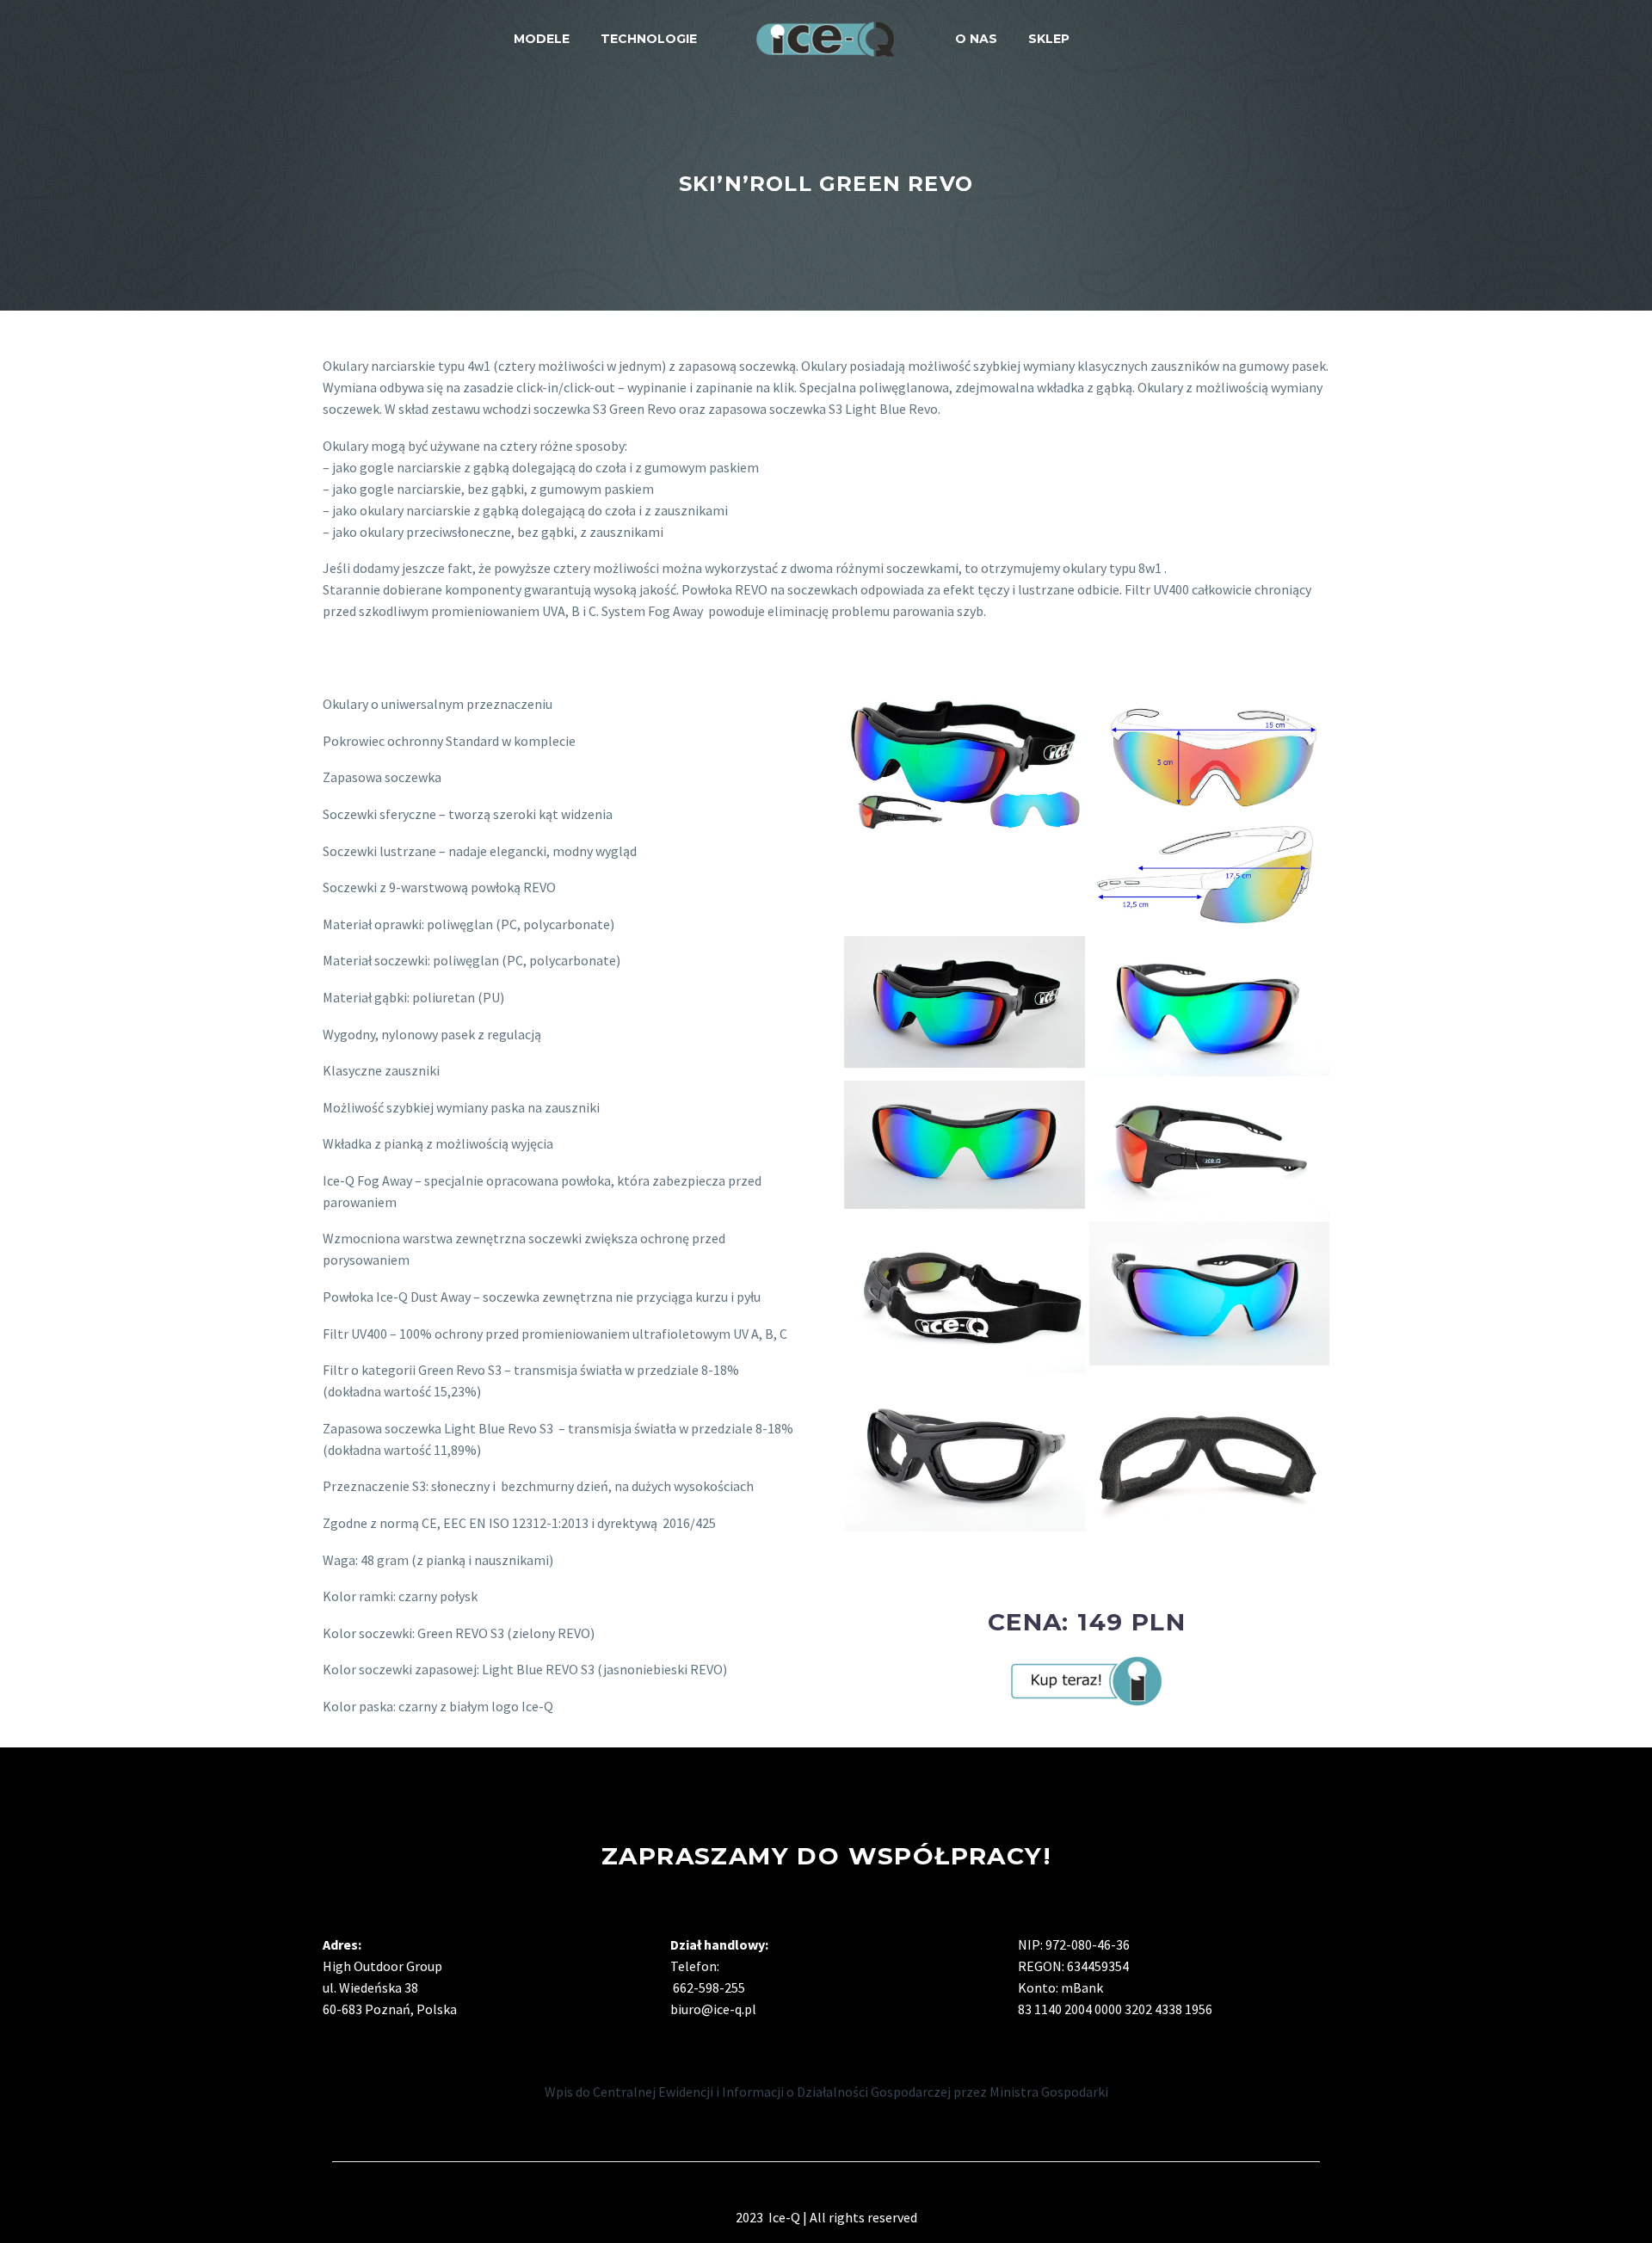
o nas (976, 39)
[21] (965, 1455)
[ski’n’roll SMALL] (1210, 813)
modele (542, 39)
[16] (1210, 1149)
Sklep (1049, 39)
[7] (965, 1002)
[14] (965, 1144)
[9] (965, 1297)
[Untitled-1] (965, 764)
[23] (1210, 1462)
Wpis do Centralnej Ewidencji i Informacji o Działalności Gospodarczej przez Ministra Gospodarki (826, 2092)
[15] (1210, 1006)
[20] (1210, 1294)
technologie (649, 39)
